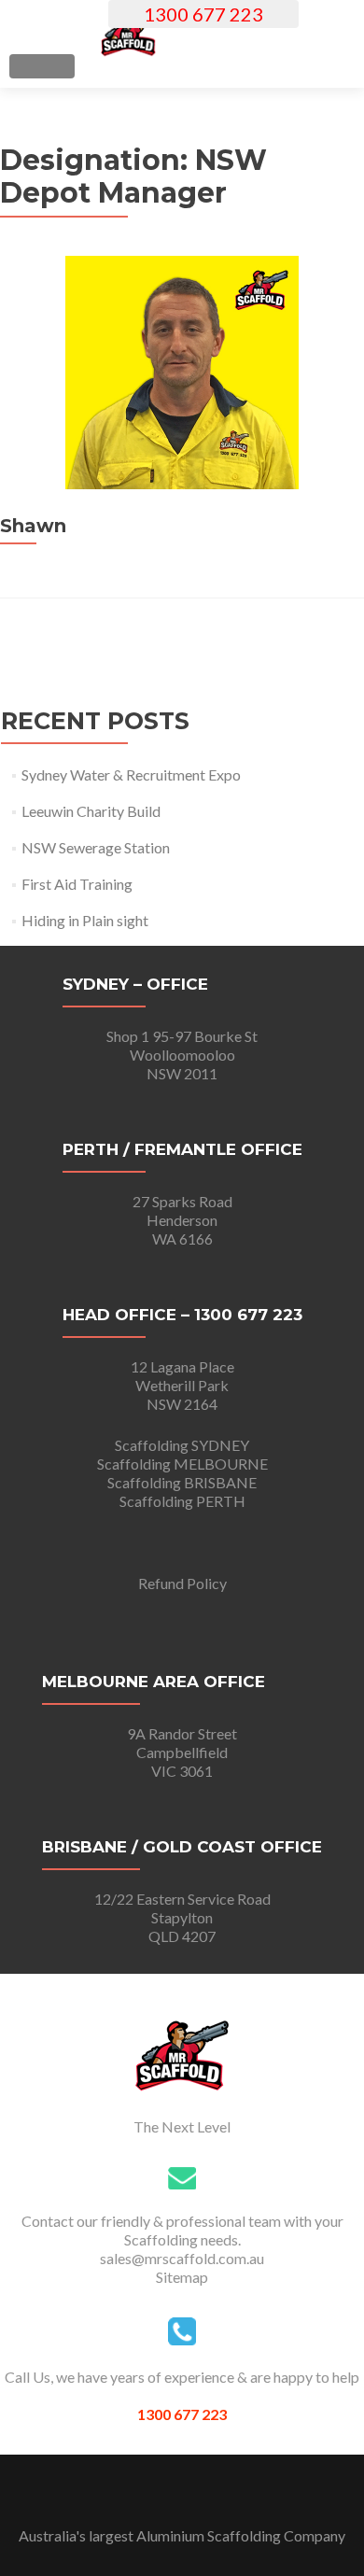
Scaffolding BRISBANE (182, 1482)
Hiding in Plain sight (85, 920)
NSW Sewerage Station (96, 847)
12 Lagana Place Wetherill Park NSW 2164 (182, 1385)
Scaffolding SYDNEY (182, 1445)
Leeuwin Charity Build (91, 811)
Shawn (33, 526)
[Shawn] (182, 483)
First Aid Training (77, 884)
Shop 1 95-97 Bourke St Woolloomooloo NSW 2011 (182, 1055)
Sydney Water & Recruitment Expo (131, 774)
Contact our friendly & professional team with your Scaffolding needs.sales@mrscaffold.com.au (182, 2239)
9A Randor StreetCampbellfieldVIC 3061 (182, 1752)
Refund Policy (182, 1583)
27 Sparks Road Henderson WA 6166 (182, 1220)
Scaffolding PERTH (182, 1501)
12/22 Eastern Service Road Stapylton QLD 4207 (182, 1917)
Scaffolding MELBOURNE (182, 1464)
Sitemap (182, 2277)
